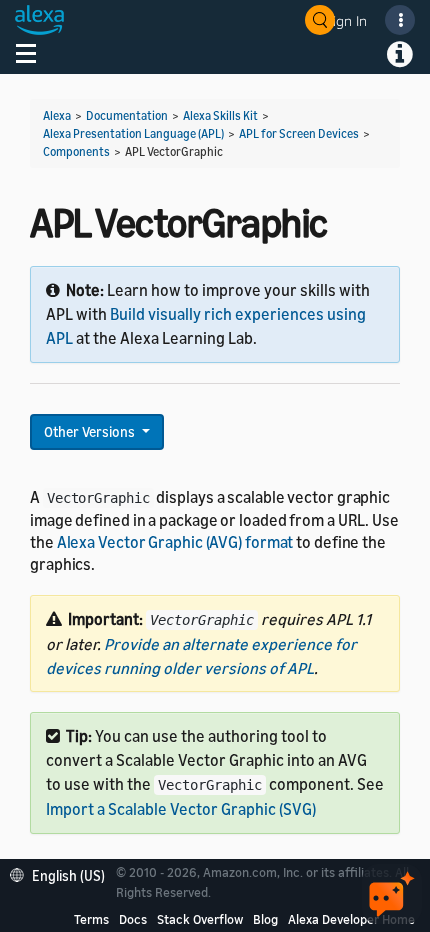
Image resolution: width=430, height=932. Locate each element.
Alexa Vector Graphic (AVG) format (175, 542)
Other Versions (91, 431)
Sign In (346, 20)
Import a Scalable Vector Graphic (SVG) (181, 809)
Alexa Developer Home (351, 919)
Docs (133, 919)
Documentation (127, 115)
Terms (91, 919)
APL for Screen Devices (299, 133)
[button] (62, 873)
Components (76, 151)
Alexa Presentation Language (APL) (133, 133)
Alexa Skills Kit (220, 115)
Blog (265, 919)
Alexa (57, 115)
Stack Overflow (200, 919)
